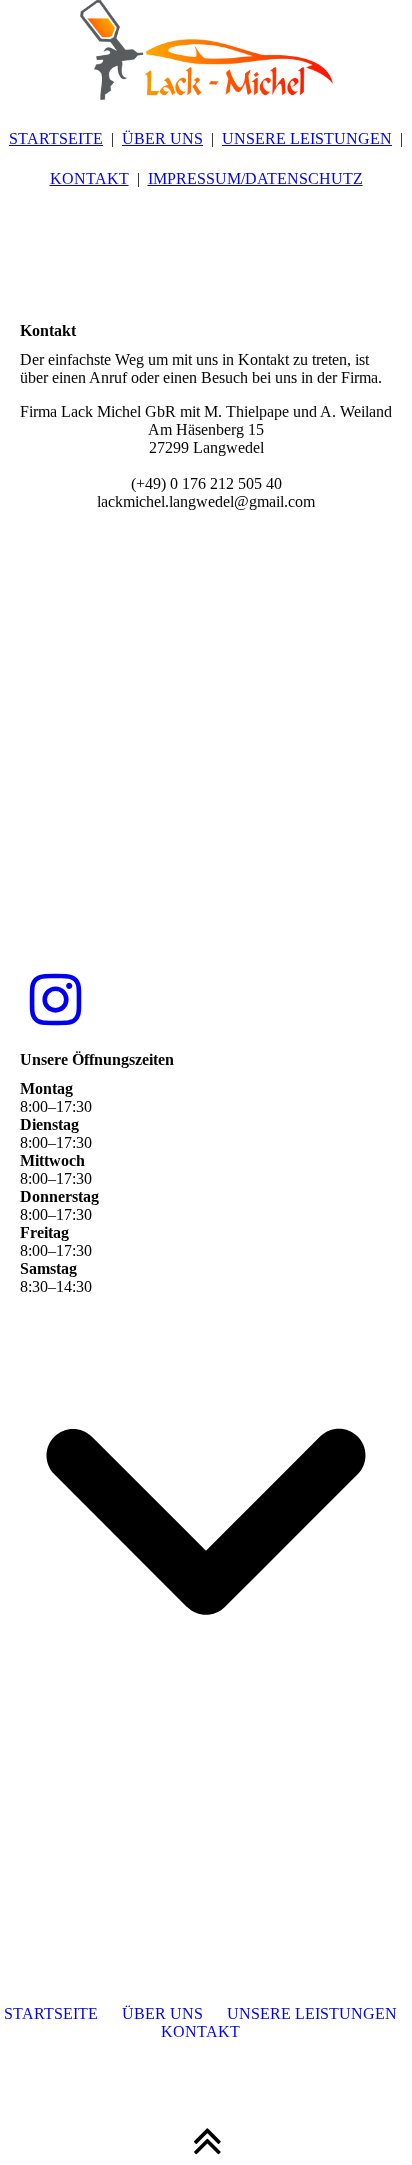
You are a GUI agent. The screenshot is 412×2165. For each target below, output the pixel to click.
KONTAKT (89, 178)
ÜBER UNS (162, 138)
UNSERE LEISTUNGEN (307, 138)
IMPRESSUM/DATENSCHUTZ (255, 178)
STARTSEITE (56, 138)
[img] (206, 50)
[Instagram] (55, 1001)
